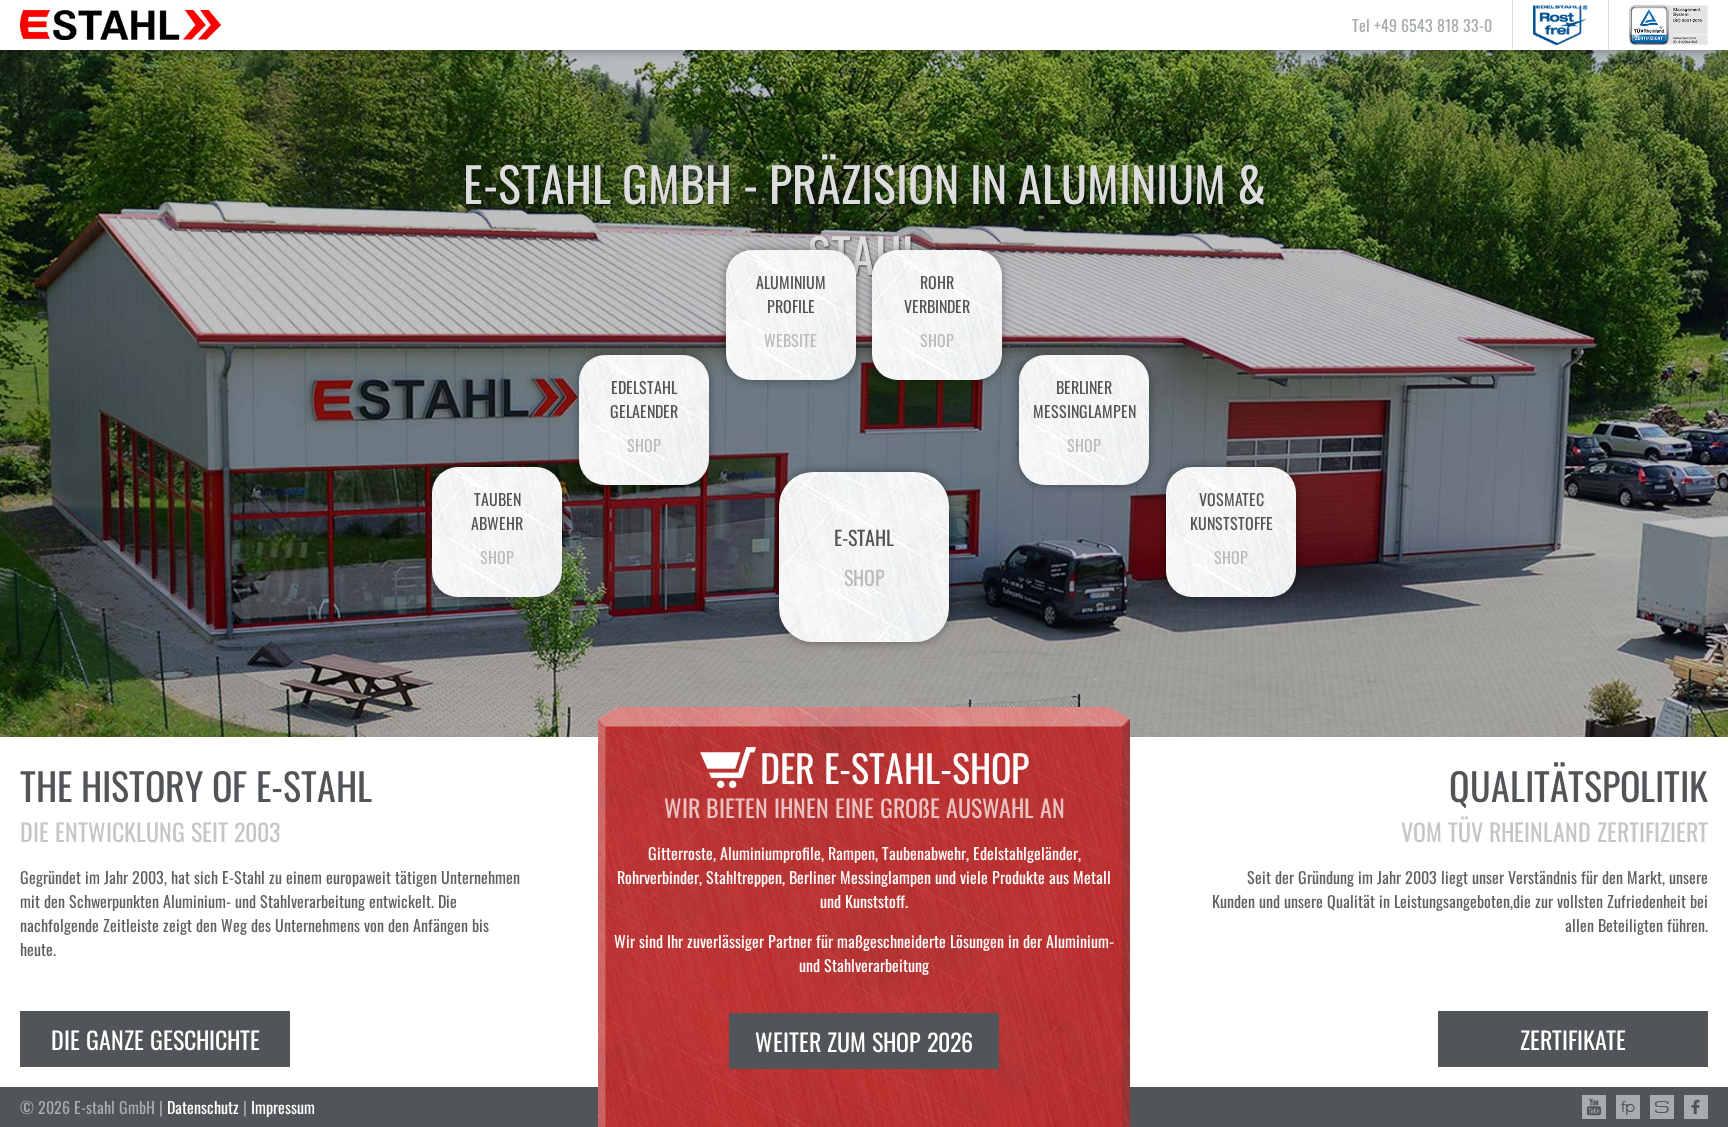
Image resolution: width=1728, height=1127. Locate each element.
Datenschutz (203, 1107)
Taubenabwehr (497, 528)
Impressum (283, 1107)
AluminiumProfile (791, 311)
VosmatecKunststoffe (1231, 528)
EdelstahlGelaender (644, 416)
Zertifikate (1573, 1039)
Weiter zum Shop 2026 (864, 1041)
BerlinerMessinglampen (1084, 416)
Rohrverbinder (937, 311)
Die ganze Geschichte (155, 1039)
